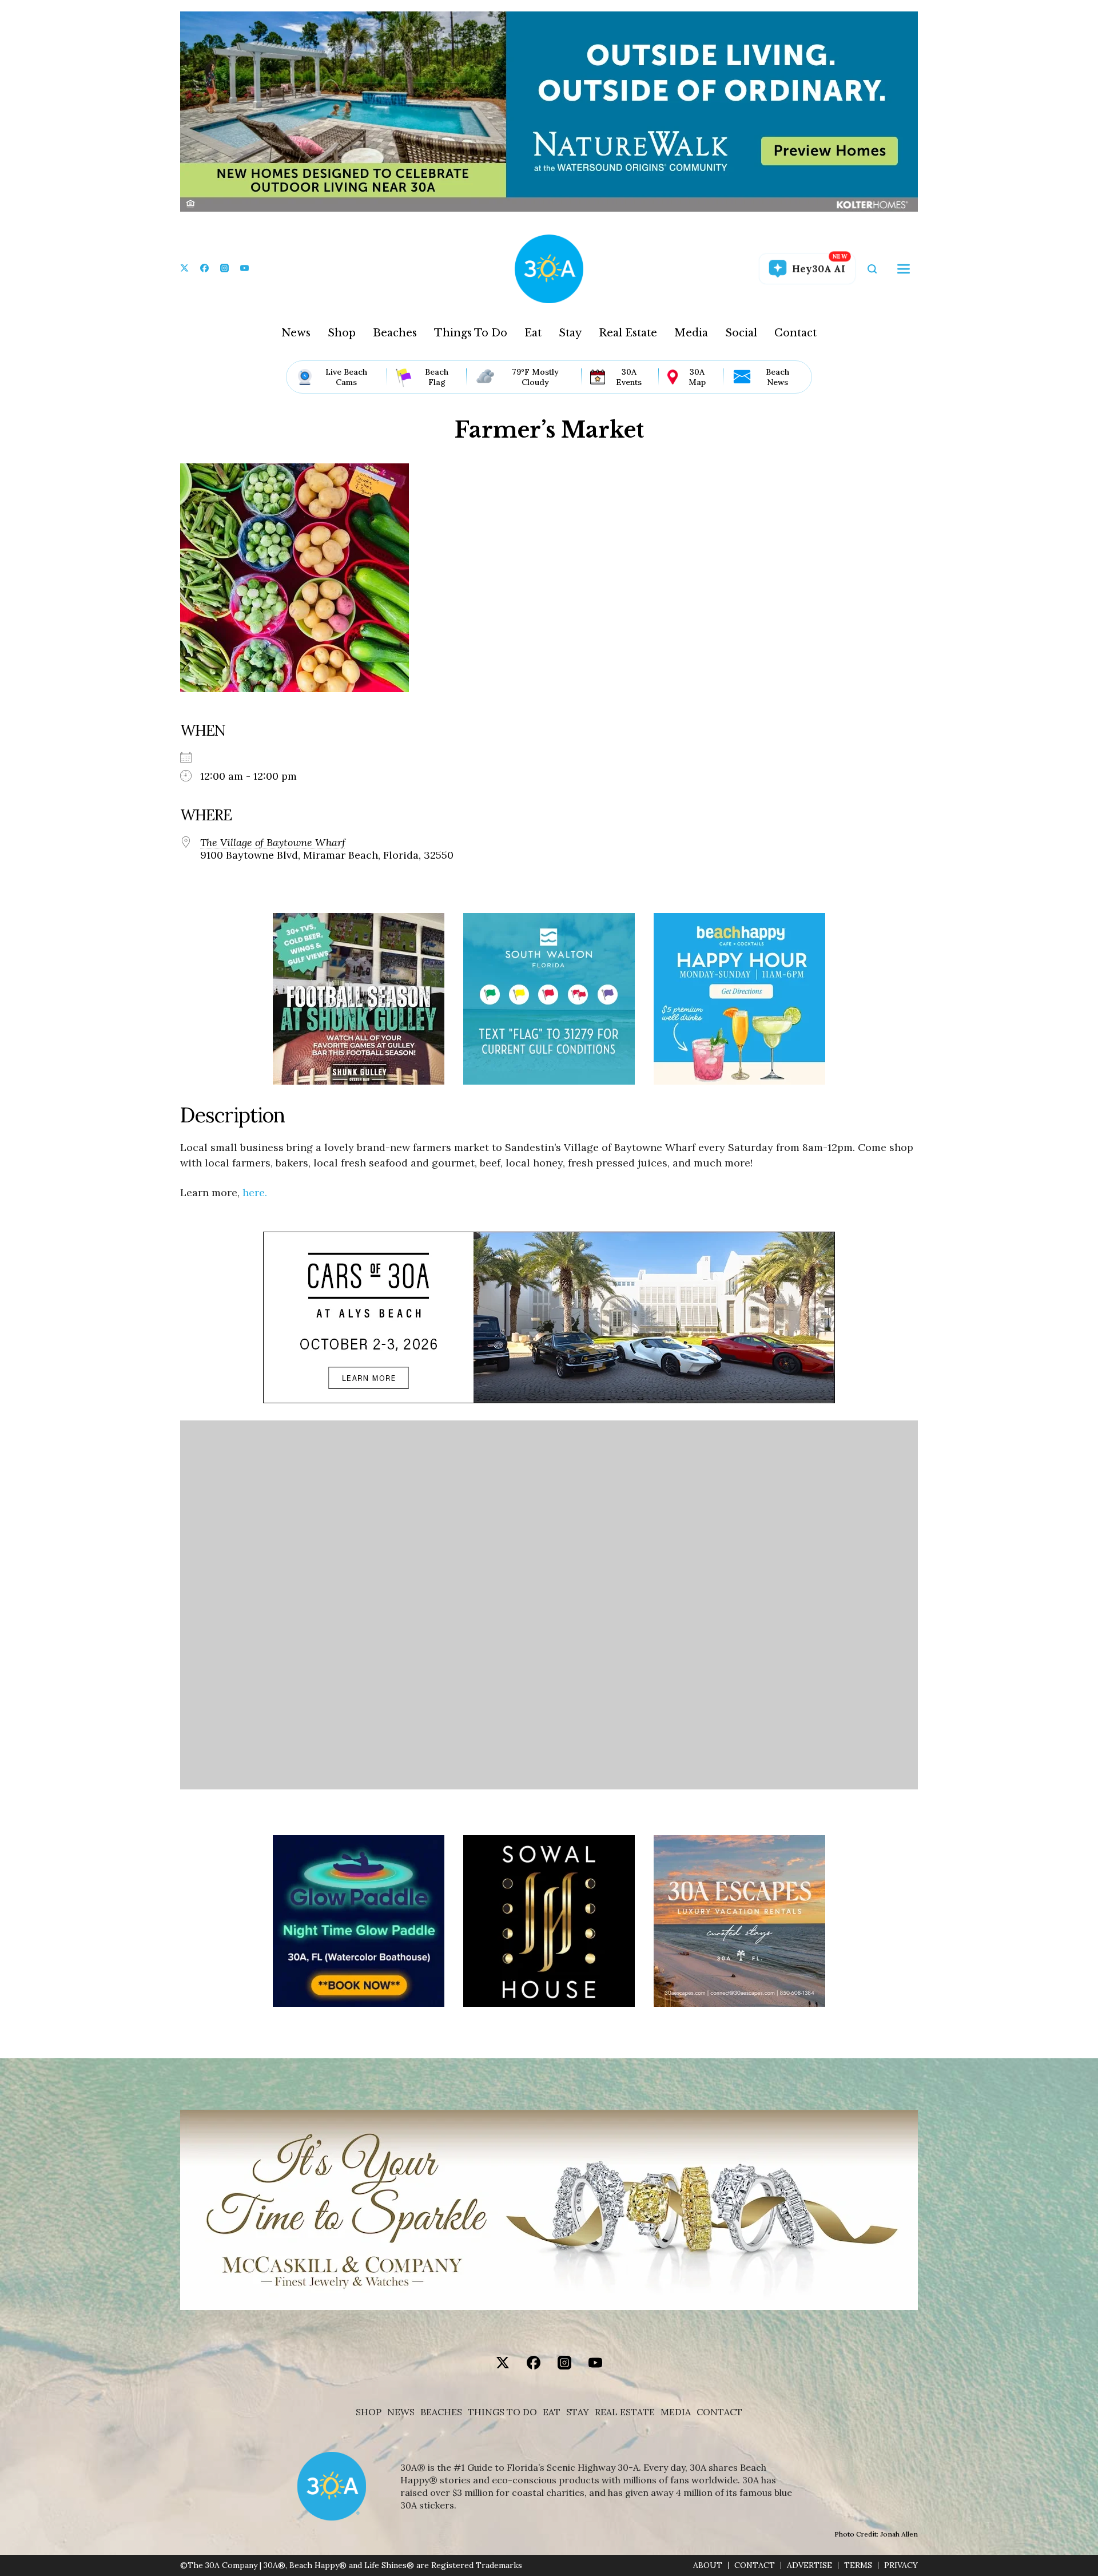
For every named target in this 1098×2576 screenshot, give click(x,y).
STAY (578, 2412)
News (296, 333)
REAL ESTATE (625, 2412)
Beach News (777, 377)
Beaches (395, 333)
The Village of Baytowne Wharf (273, 843)
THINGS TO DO (502, 2412)
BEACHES (441, 2412)
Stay (570, 333)
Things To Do (471, 333)
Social (741, 333)
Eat (533, 333)
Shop (342, 333)
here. (255, 1192)
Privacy (901, 2565)
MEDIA (676, 2412)
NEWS (401, 2412)
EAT (552, 2412)
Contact (795, 333)
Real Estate (628, 333)
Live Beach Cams (346, 377)
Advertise (809, 2565)
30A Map (697, 377)
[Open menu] (904, 269)
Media (691, 333)
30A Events (629, 377)
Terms (858, 2565)
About (708, 2565)
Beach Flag (437, 377)
